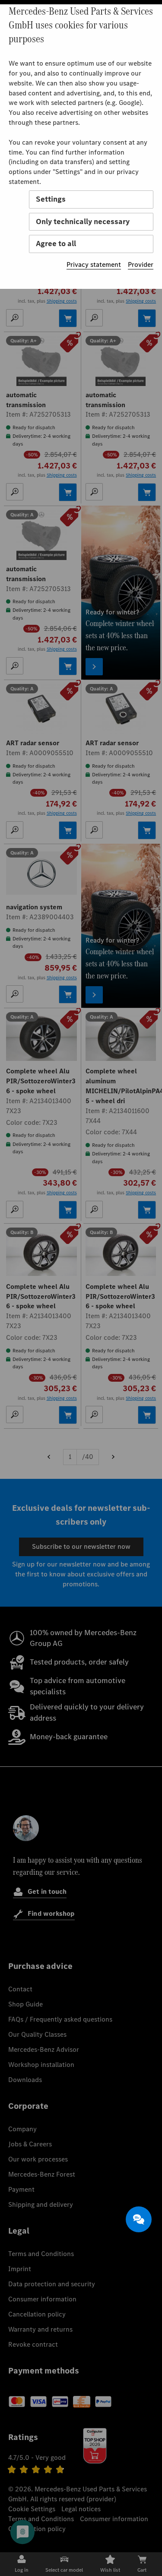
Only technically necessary (83, 222)
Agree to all (56, 244)
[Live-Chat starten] (139, 2219)
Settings (51, 199)
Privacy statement (94, 264)
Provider (141, 264)
